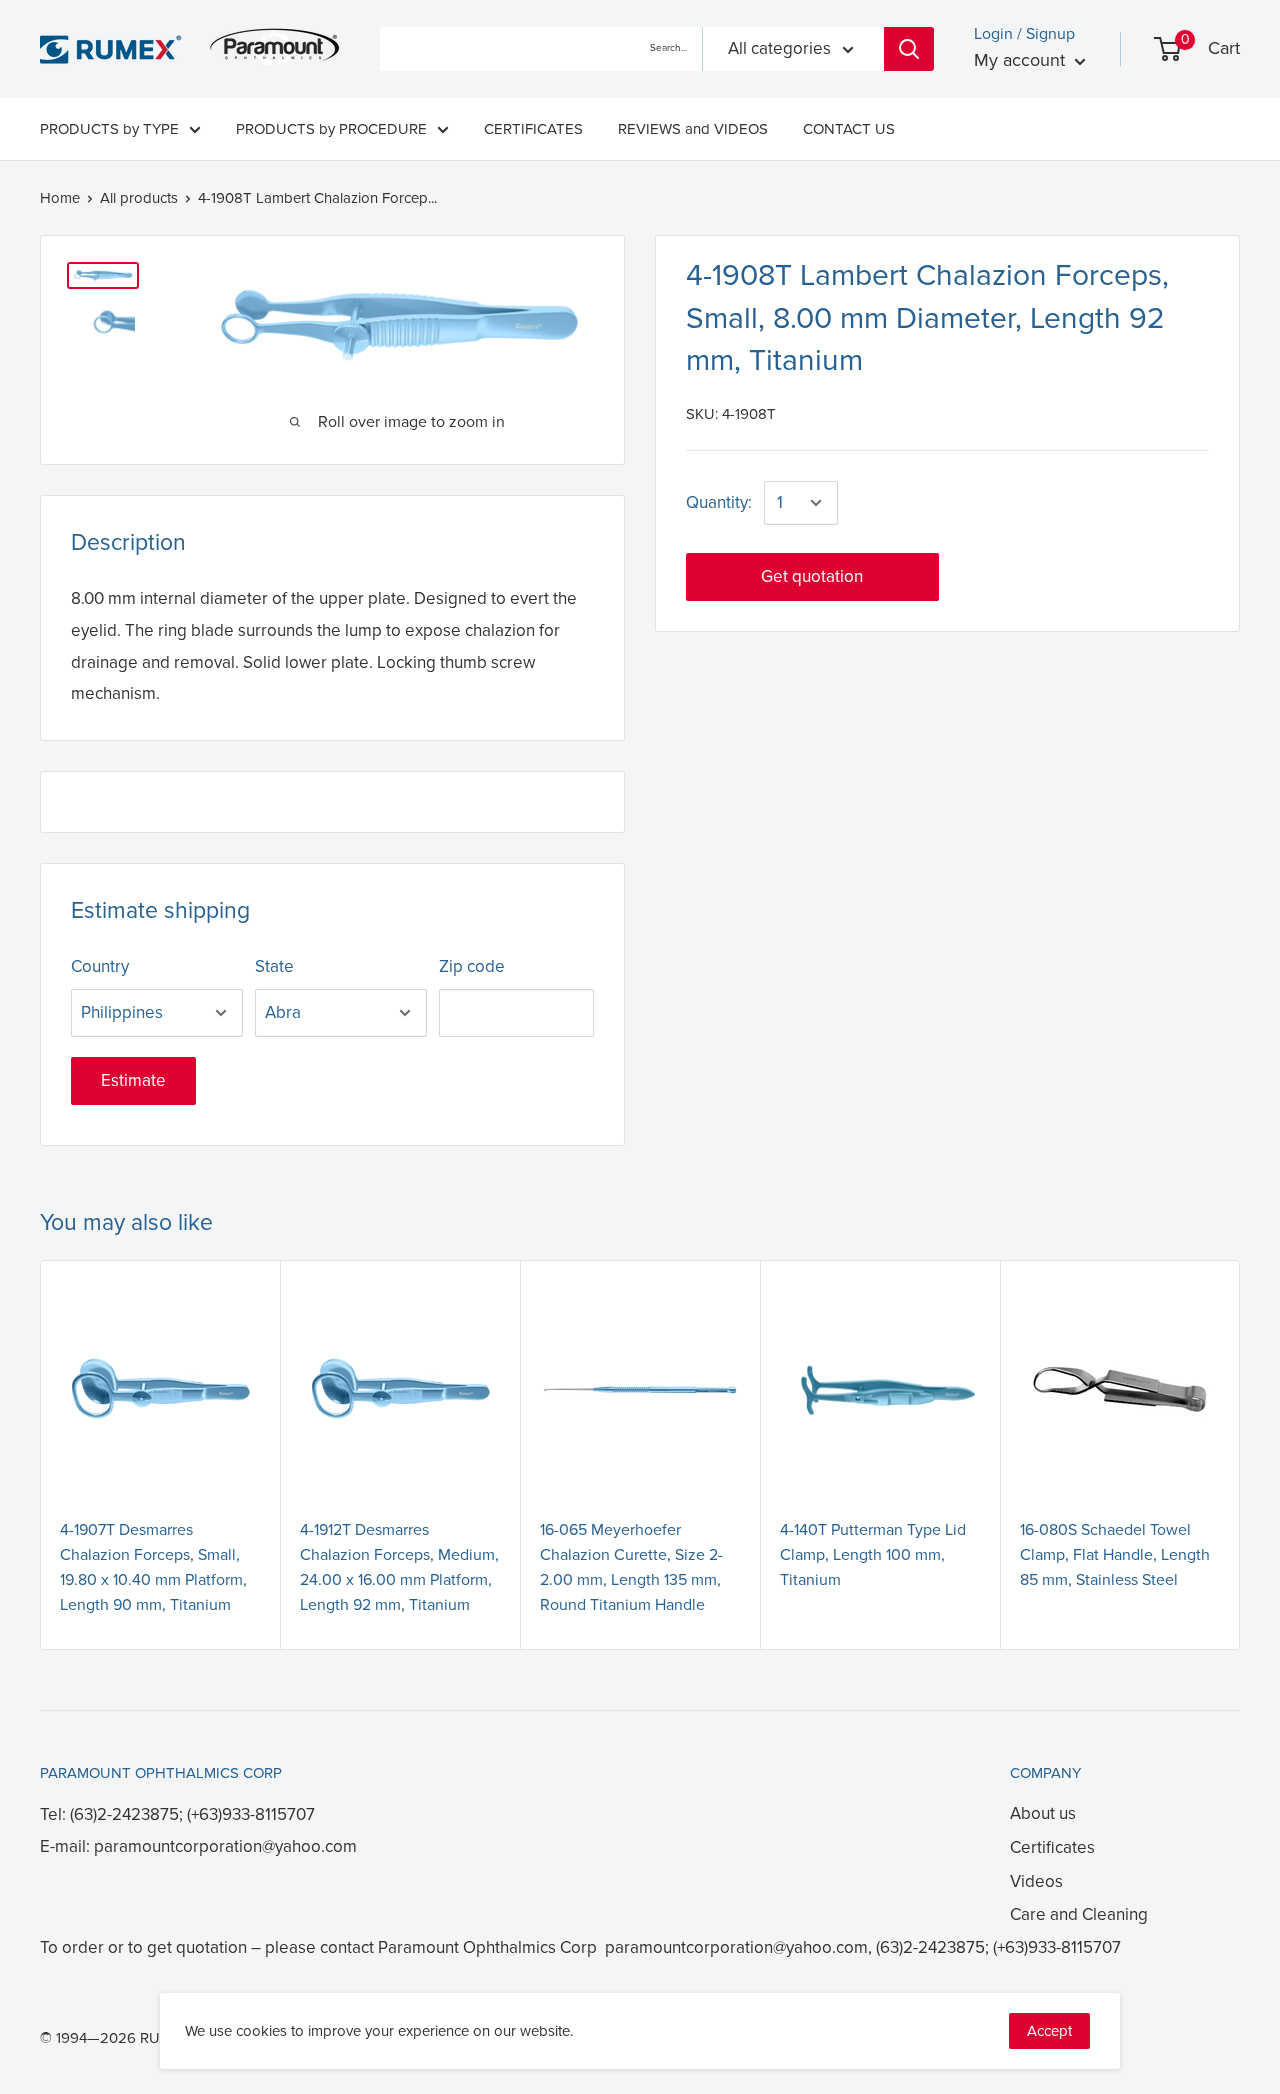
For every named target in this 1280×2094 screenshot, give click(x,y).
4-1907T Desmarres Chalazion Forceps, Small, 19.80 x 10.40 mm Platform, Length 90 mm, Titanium (153, 1567)
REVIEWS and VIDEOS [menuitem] (693, 129)
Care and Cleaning (1079, 1914)
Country (100, 966)
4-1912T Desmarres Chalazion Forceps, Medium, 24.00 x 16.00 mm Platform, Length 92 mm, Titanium (399, 1567)
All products (139, 198)
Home (60, 198)
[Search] (909, 49)
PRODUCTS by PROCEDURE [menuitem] (331, 129)
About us (1043, 1813)
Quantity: (719, 502)
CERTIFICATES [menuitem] (533, 129)
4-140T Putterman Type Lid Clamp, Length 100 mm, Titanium (873, 1555)
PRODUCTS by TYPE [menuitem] (109, 129)
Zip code (472, 966)
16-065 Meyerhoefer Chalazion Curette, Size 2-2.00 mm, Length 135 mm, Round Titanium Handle (631, 1567)
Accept (1049, 2031)
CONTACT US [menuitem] (849, 129)
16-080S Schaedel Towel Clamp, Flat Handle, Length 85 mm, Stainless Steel (1115, 1555)
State (274, 966)
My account (1022, 60)
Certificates (1052, 1847)
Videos (1036, 1881)
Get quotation (812, 576)
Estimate (133, 1080)
